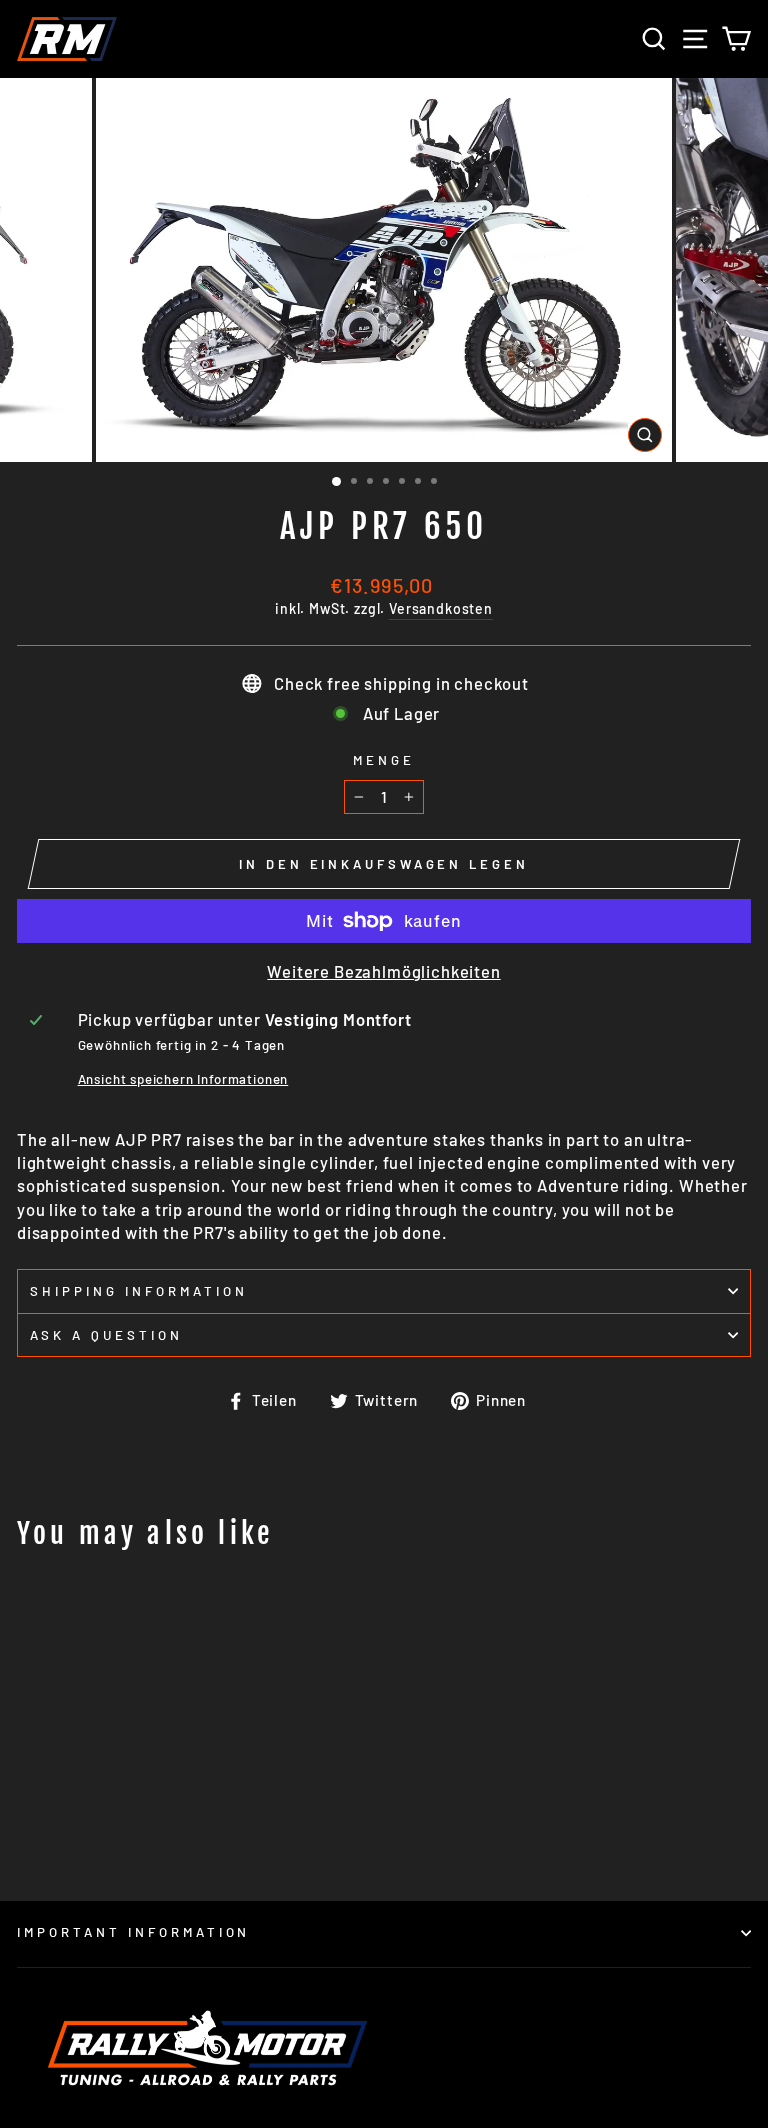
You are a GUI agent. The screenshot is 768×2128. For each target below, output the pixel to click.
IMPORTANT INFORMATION (133, 1932)
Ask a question (106, 1335)
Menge (384, 760)
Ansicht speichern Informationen (183, 1079)
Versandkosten (441, 608)
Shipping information (139, 1291)
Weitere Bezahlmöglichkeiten (383, 971)
